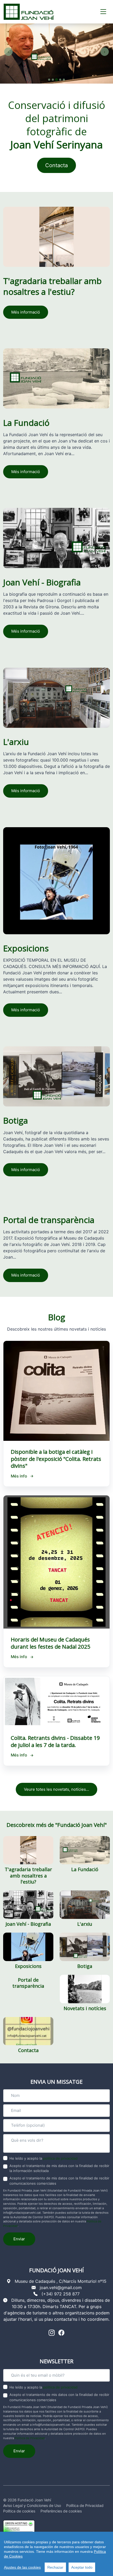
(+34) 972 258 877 (61, 2294)
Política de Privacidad (30, 2438)
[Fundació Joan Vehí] (29, 12)
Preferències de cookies (61, 2511)
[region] (56, 2554)
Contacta (56, 165)
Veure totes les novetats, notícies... (56, 1789)
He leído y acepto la (43, 2158)
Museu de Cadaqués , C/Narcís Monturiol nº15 (61, 2281)
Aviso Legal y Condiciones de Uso (32, 2505)
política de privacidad (60, 2158)
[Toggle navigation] (103, 12)
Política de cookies (19, 2511)
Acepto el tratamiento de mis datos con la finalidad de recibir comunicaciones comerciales (59, 2181)
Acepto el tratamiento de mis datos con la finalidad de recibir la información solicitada (59, 2168)
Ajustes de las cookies (22, 2567)
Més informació (26, 312)
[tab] (49, 80)
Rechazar (55, 2567)
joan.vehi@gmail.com (61, 2288)
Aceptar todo (82, 2567)
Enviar (19, 2239)
